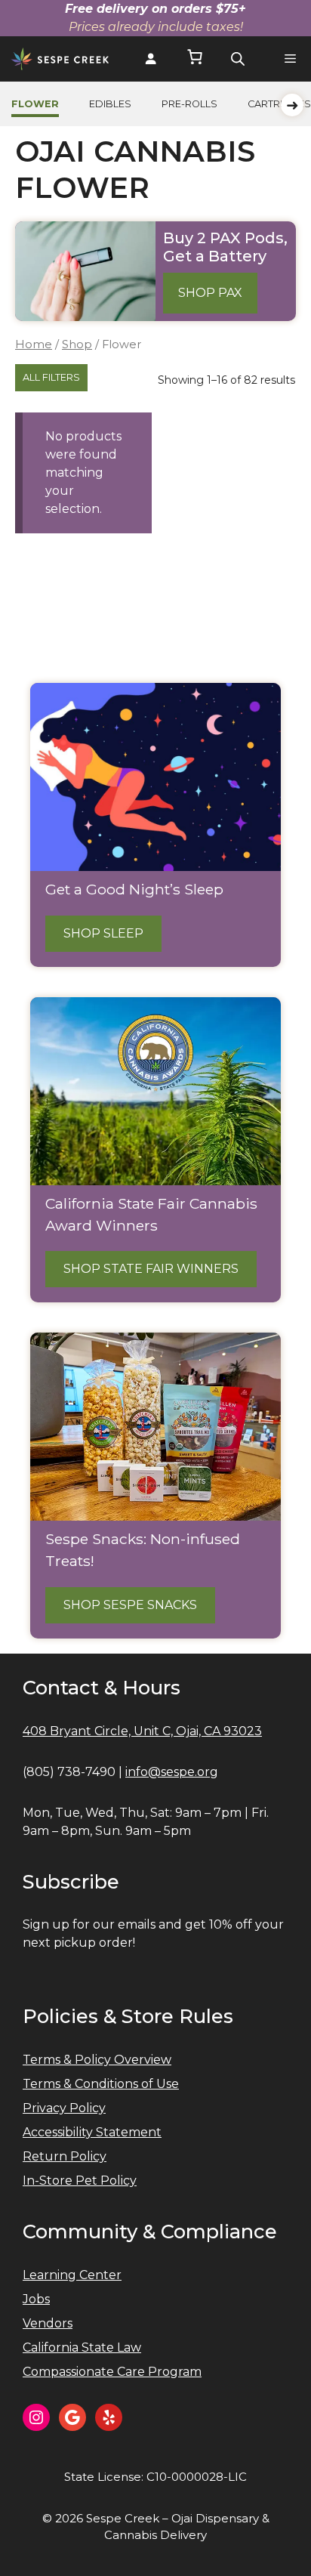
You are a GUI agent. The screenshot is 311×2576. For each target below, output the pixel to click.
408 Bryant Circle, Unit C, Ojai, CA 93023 (142, 1731)
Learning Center (72, 2275)
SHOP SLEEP (103, 933)
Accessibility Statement (92, 2132)
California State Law (82, 2347)
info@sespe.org (172, 1772)
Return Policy (65, 2156)
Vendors (48, 2323)
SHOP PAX (210, 293)
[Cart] (195, 59)
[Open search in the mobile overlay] (238, 59)
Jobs (36, 2299)
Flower (35, 104)
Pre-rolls (189, 104)
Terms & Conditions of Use (101, 2084)
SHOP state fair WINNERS (151, 1269)
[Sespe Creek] (60, 59)
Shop (77, 344)
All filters (51, 377)
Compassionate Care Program (112, 2372)
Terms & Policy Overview (97, 2060)
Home (34, 344)
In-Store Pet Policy (80, 2181)
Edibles (110, 104)
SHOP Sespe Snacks (130, 1605)
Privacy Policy (64, 2108)
